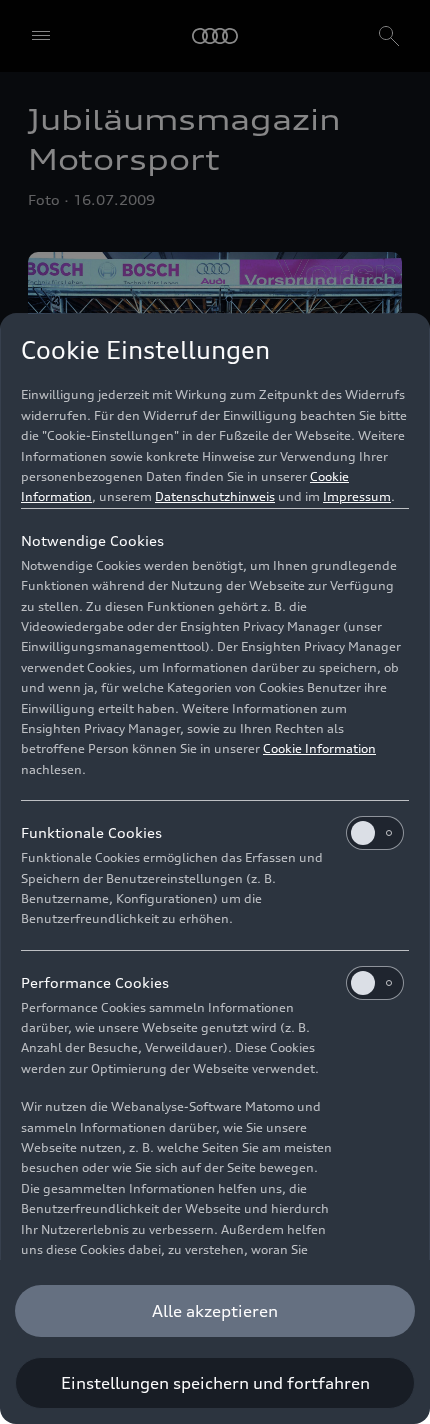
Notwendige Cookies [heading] (92, 540)
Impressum (357, 496)
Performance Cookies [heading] (95, 982)
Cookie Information (319, 748)
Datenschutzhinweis (215, 496)
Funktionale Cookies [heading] (91, 832)
